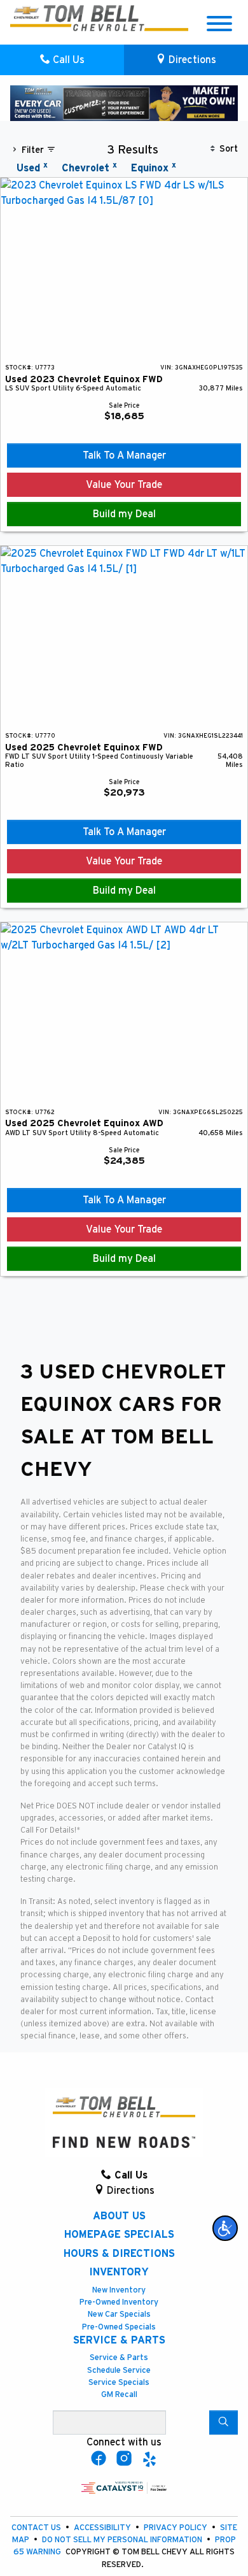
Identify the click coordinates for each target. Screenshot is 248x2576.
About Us (119, 2216)
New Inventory (119, 2290)
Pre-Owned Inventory (119, 2302)
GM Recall (119, 2395)
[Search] (224, 2422)
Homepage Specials (119, 2235)
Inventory (119, 2272)
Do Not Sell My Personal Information (123, 2540)
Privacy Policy (176, 2528)
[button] (225, 2228)
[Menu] (219, 26)
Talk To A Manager (124, 455)
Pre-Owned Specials (119, 2327)
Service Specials (119, 2383)
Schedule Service (119, 2371)
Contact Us (37, 2528)
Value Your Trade (124, 485)
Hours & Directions (119, 2254)
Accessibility (103, 2528)
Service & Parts (119, 2340)
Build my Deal (124, 514)
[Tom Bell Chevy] (50, 18)
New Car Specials (119, 2315)
